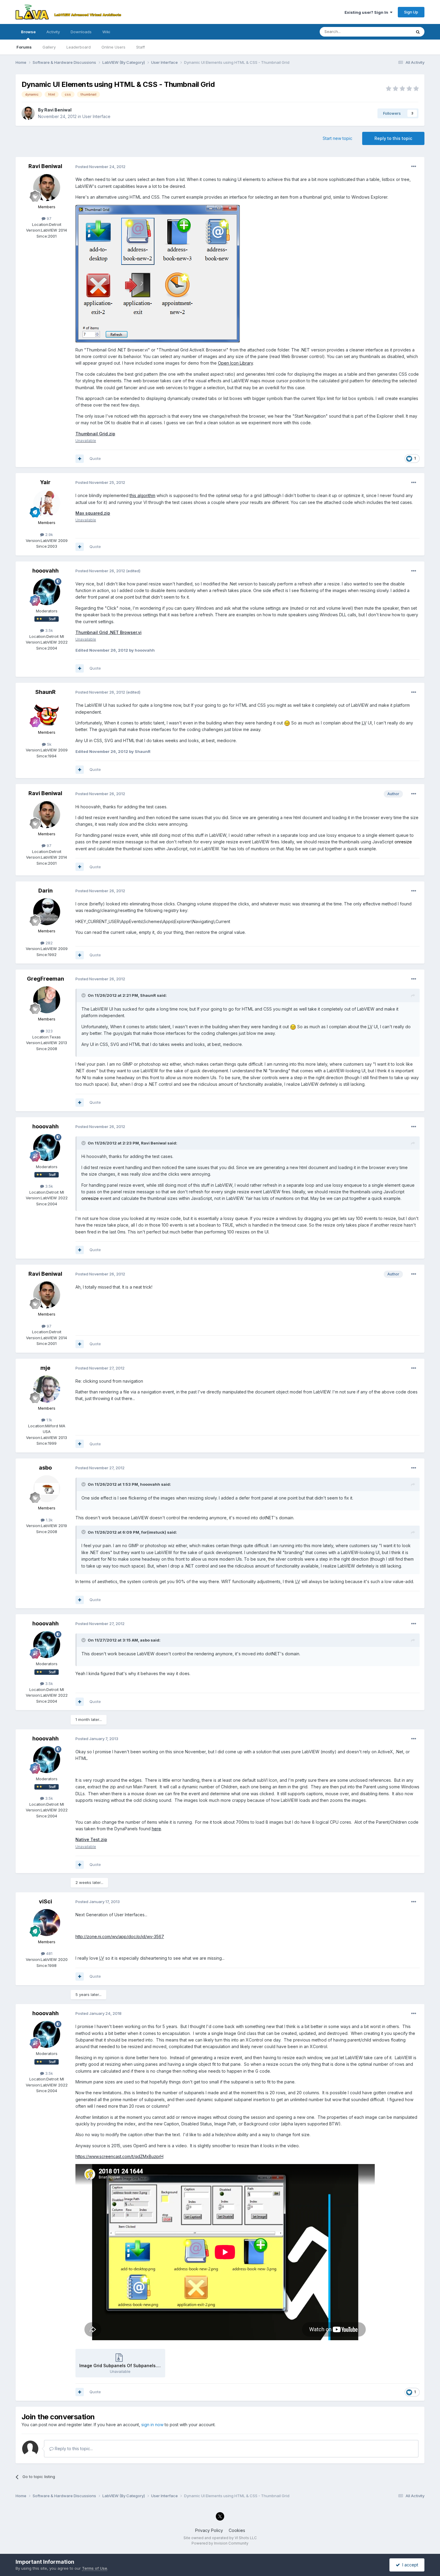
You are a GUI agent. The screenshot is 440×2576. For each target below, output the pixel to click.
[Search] (418, 32)
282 (48, 943)
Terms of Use (95, 2568)
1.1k (49, 1420)
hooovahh (45, 571)
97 (48, 218)
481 (49, 1953)
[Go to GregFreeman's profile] (47, 1000)
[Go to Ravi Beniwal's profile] (28, 113)
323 (48, 1031)
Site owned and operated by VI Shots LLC (220, 2538)
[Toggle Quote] (84, 995)
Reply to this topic (393, 138)
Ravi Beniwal (58, 110)
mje (45, 1368)
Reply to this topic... (73, 2449)
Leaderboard (79, 47)
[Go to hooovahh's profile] (47, 592)
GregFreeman (45, 979)
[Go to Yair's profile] (47, 503)
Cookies (237, 2530)
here (156, 1829)
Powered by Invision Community (220, 2543)
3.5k (48, 630)
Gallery (49, 47)
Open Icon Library (235, 363)
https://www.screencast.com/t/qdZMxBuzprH (119, 2156)
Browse (28, 32)
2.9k (48, 534)
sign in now (152, 2425)
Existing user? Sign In (367, 12)
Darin (45, 891)
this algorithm (142, 495)
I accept (409, 2565)
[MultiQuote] (80, 459)
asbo (45, 1468)
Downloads (81, 32)
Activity (53, 32)
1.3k (49, 1520)
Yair (45, 482)
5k (49, 744)
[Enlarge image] (287, 723)
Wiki (106, 32)
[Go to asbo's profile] (47, 1489)
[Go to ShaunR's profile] (47, 713)
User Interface (96, 116)
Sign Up (411, 12)
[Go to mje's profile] (47, 1389)
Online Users (113, 47)
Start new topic (337, 138)
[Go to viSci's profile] (47, 1923)
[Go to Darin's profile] (47, 912)
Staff (141, 47)
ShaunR (45, 692)
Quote (95, 458)
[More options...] (414, 167)
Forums (24, 47)
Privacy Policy (209, 2530)
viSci (45, 1901)
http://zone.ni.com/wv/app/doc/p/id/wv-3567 (120, 1936)
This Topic (394, 32)
